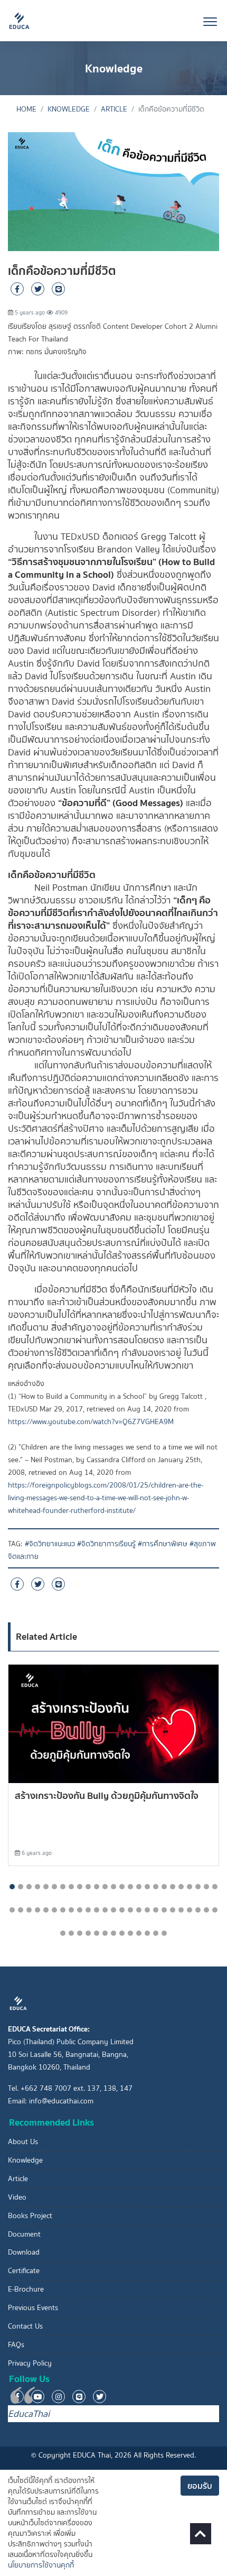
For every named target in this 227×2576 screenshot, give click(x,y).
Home (26, 109)
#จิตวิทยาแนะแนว (50, 1544)
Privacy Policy (30, 2363)
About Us (23, 2142)
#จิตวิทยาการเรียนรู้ (106, 1544)
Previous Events (33, 2308)
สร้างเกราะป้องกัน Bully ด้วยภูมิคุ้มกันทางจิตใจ (107, 1795)
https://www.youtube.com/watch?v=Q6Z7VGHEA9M (91, 1422)
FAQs (16, 2345)
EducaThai (29, 2414)
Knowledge (69, 109)
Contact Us (25, 2326)
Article (114, 109)
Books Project (30, 2216)
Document (24, 2234)
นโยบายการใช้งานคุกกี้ (41, 2565)
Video (17, 2197)
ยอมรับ (200, 2486)
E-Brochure (26, 2289)
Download (24, 2252)
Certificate (24, 2271)
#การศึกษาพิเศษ (163, 1544)
